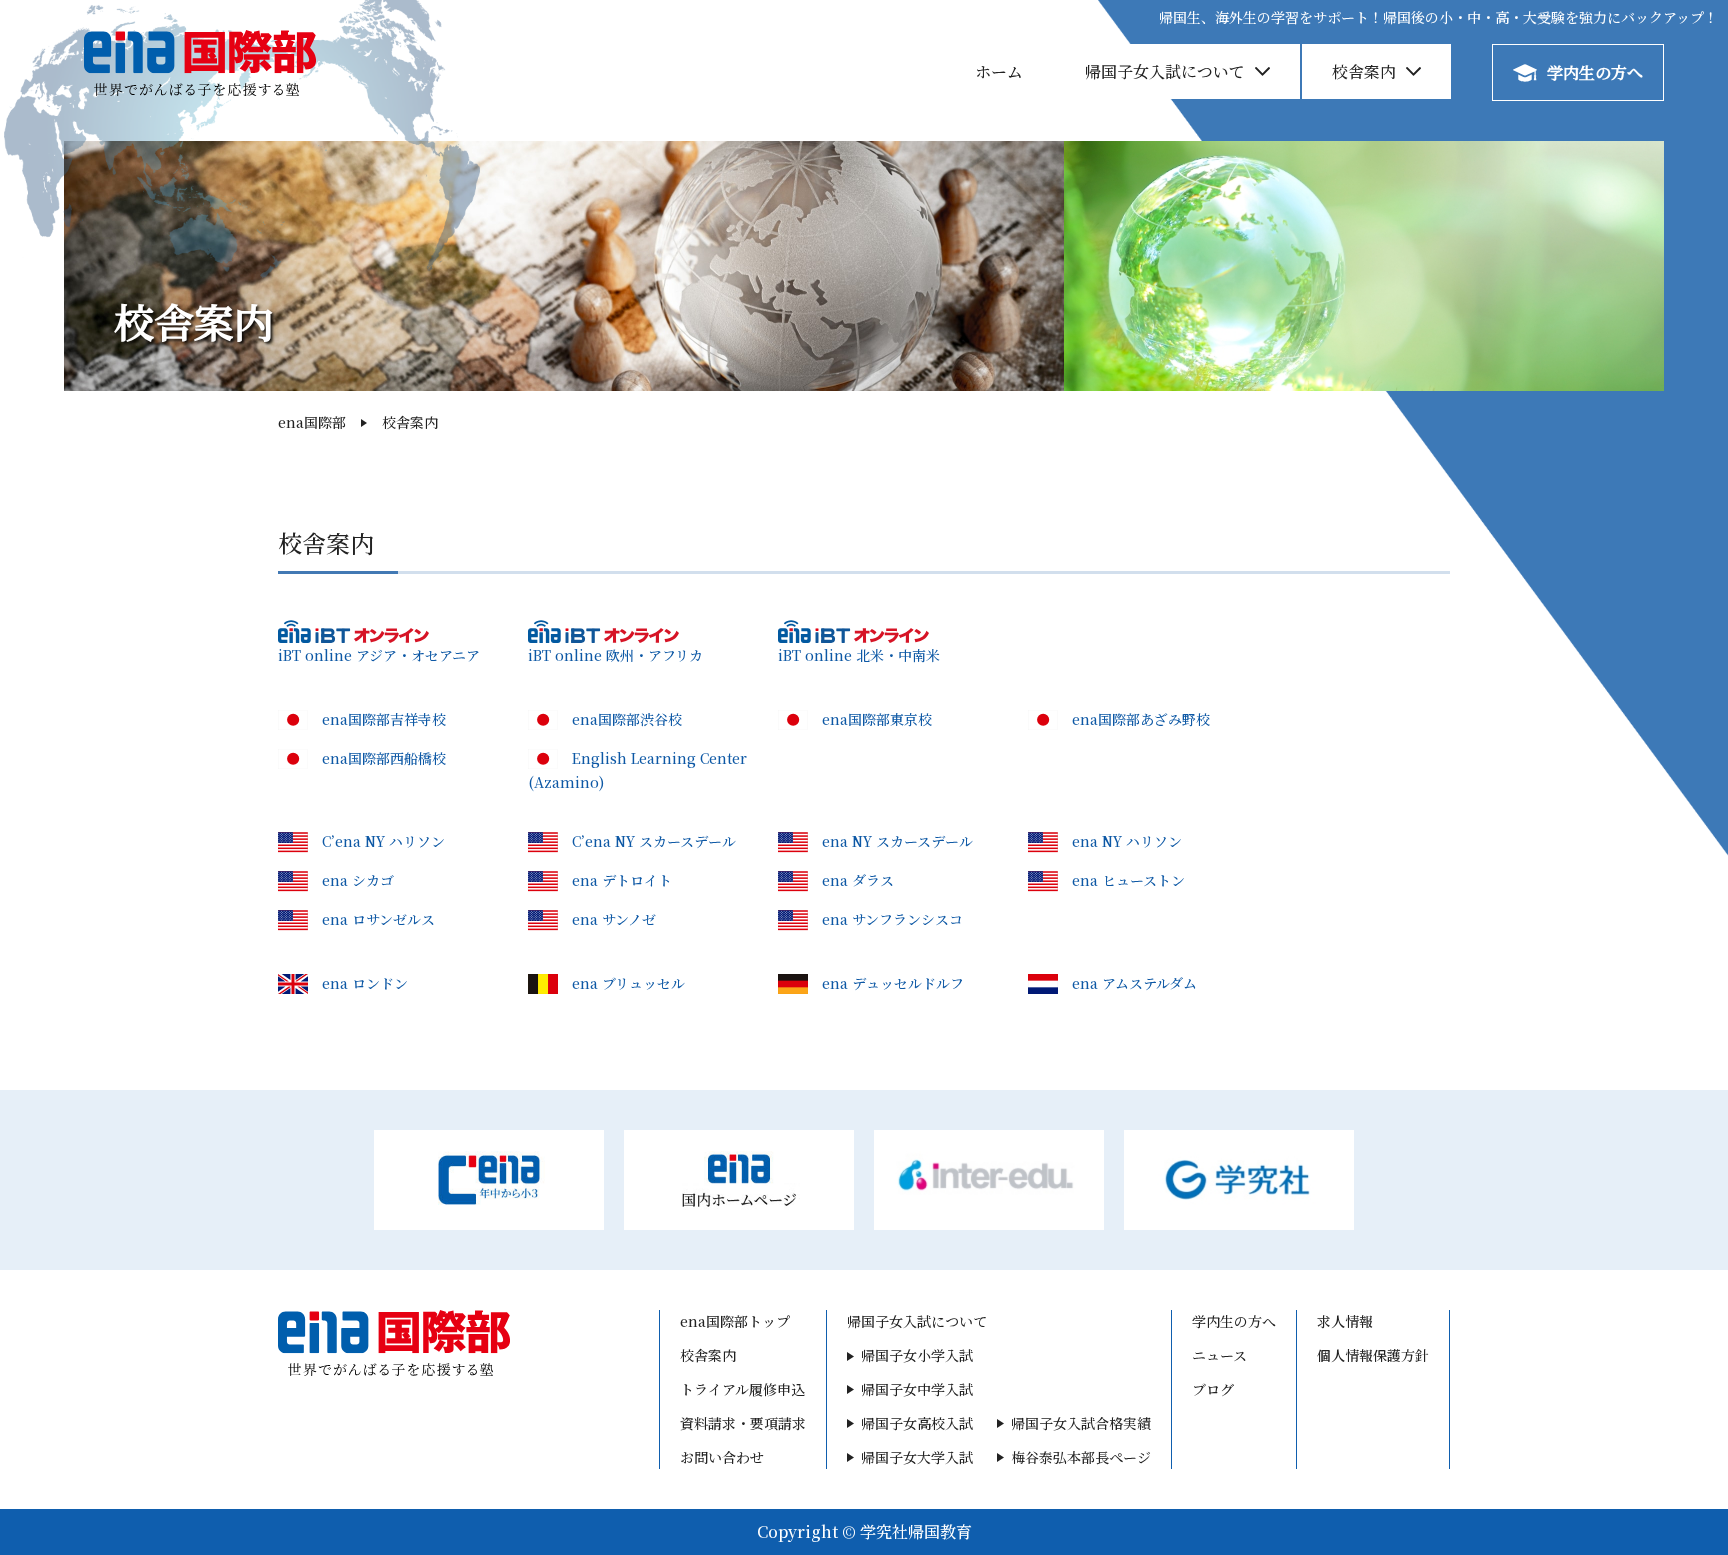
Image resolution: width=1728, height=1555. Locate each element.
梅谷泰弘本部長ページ (1081, 1457)
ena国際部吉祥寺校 (384, 719)
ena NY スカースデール (897, 841)
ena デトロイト (622, 880)
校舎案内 (1364, 71)
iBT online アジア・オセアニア (379, 655)
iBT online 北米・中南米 (859, 655)
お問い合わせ (722, 1457)
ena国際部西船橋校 (384, 758)
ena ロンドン (365, 983)
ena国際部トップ (735, 1321)
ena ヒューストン (1128, 880)
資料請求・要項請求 (743, 1423)
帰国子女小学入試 (917, 1355)
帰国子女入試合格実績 (1081, 1423)
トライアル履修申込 (742, 1389)
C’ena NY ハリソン (383, 841)
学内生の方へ (1595, 72)
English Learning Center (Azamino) (637, 770)
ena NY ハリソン (1127, 841)
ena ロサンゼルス (378, 919)
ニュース (1219, 1355)
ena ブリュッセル (628, 983)
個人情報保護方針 (1373, 1355)
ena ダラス (858, 880)
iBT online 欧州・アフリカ (615, 655)
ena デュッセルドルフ (893, 983)
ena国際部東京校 (877, 719)
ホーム (999, 71)
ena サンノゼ (614, 919)
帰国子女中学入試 (917, 1389)
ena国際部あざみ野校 (1141, 719)
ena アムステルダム (1134, 983)
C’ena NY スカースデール (654, 841)
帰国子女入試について (1165, 71)
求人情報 (1345, 1321)
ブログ (1213, 1389)
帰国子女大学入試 (917, 1457)
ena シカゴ (358, 880)
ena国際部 (312, 422)
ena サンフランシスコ (892, 919)
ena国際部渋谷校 (627, 719)
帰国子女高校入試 (917, 1423)
